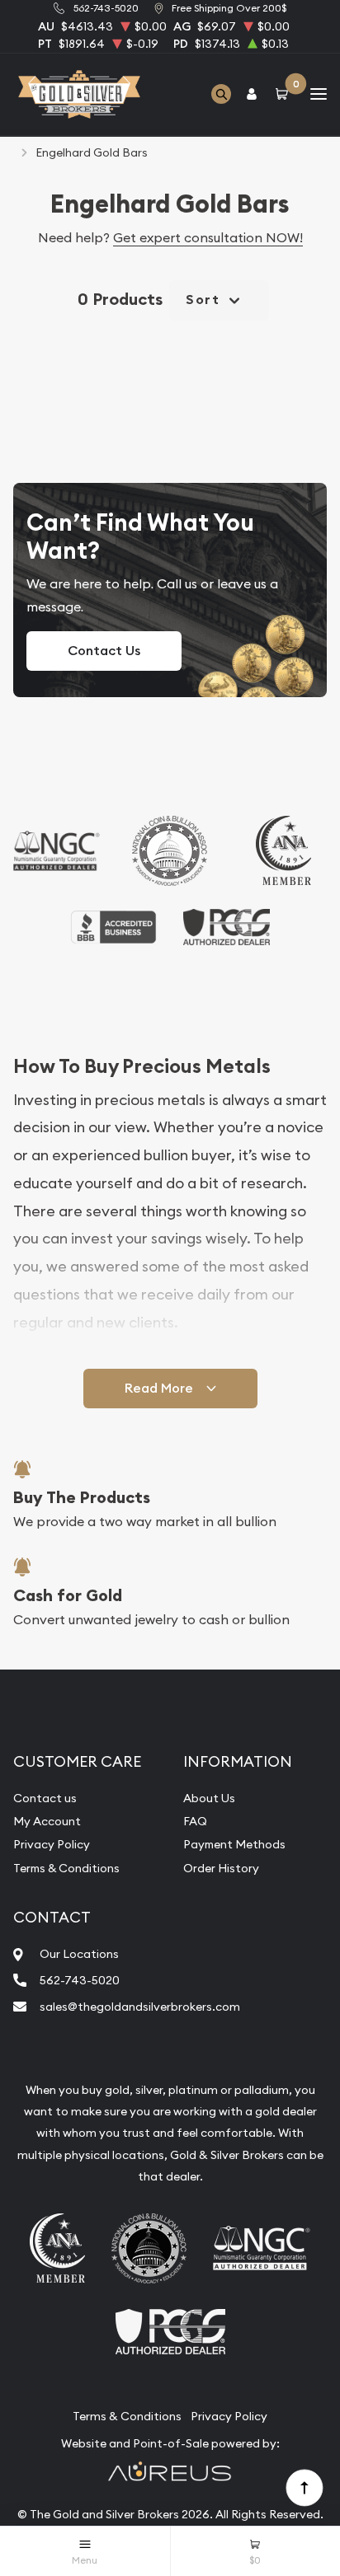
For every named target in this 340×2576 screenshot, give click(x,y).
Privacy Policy (52, 1844)
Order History (221, 1868)
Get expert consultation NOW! (208, 237)
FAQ (195, 1821)
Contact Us (104, 651)
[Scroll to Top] (304, 2487)
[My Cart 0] (285, 94)
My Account (47, 1821)
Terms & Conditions (66, 1868)
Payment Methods (234, 1844)
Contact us (45, 1798)
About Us (209, 1798)
